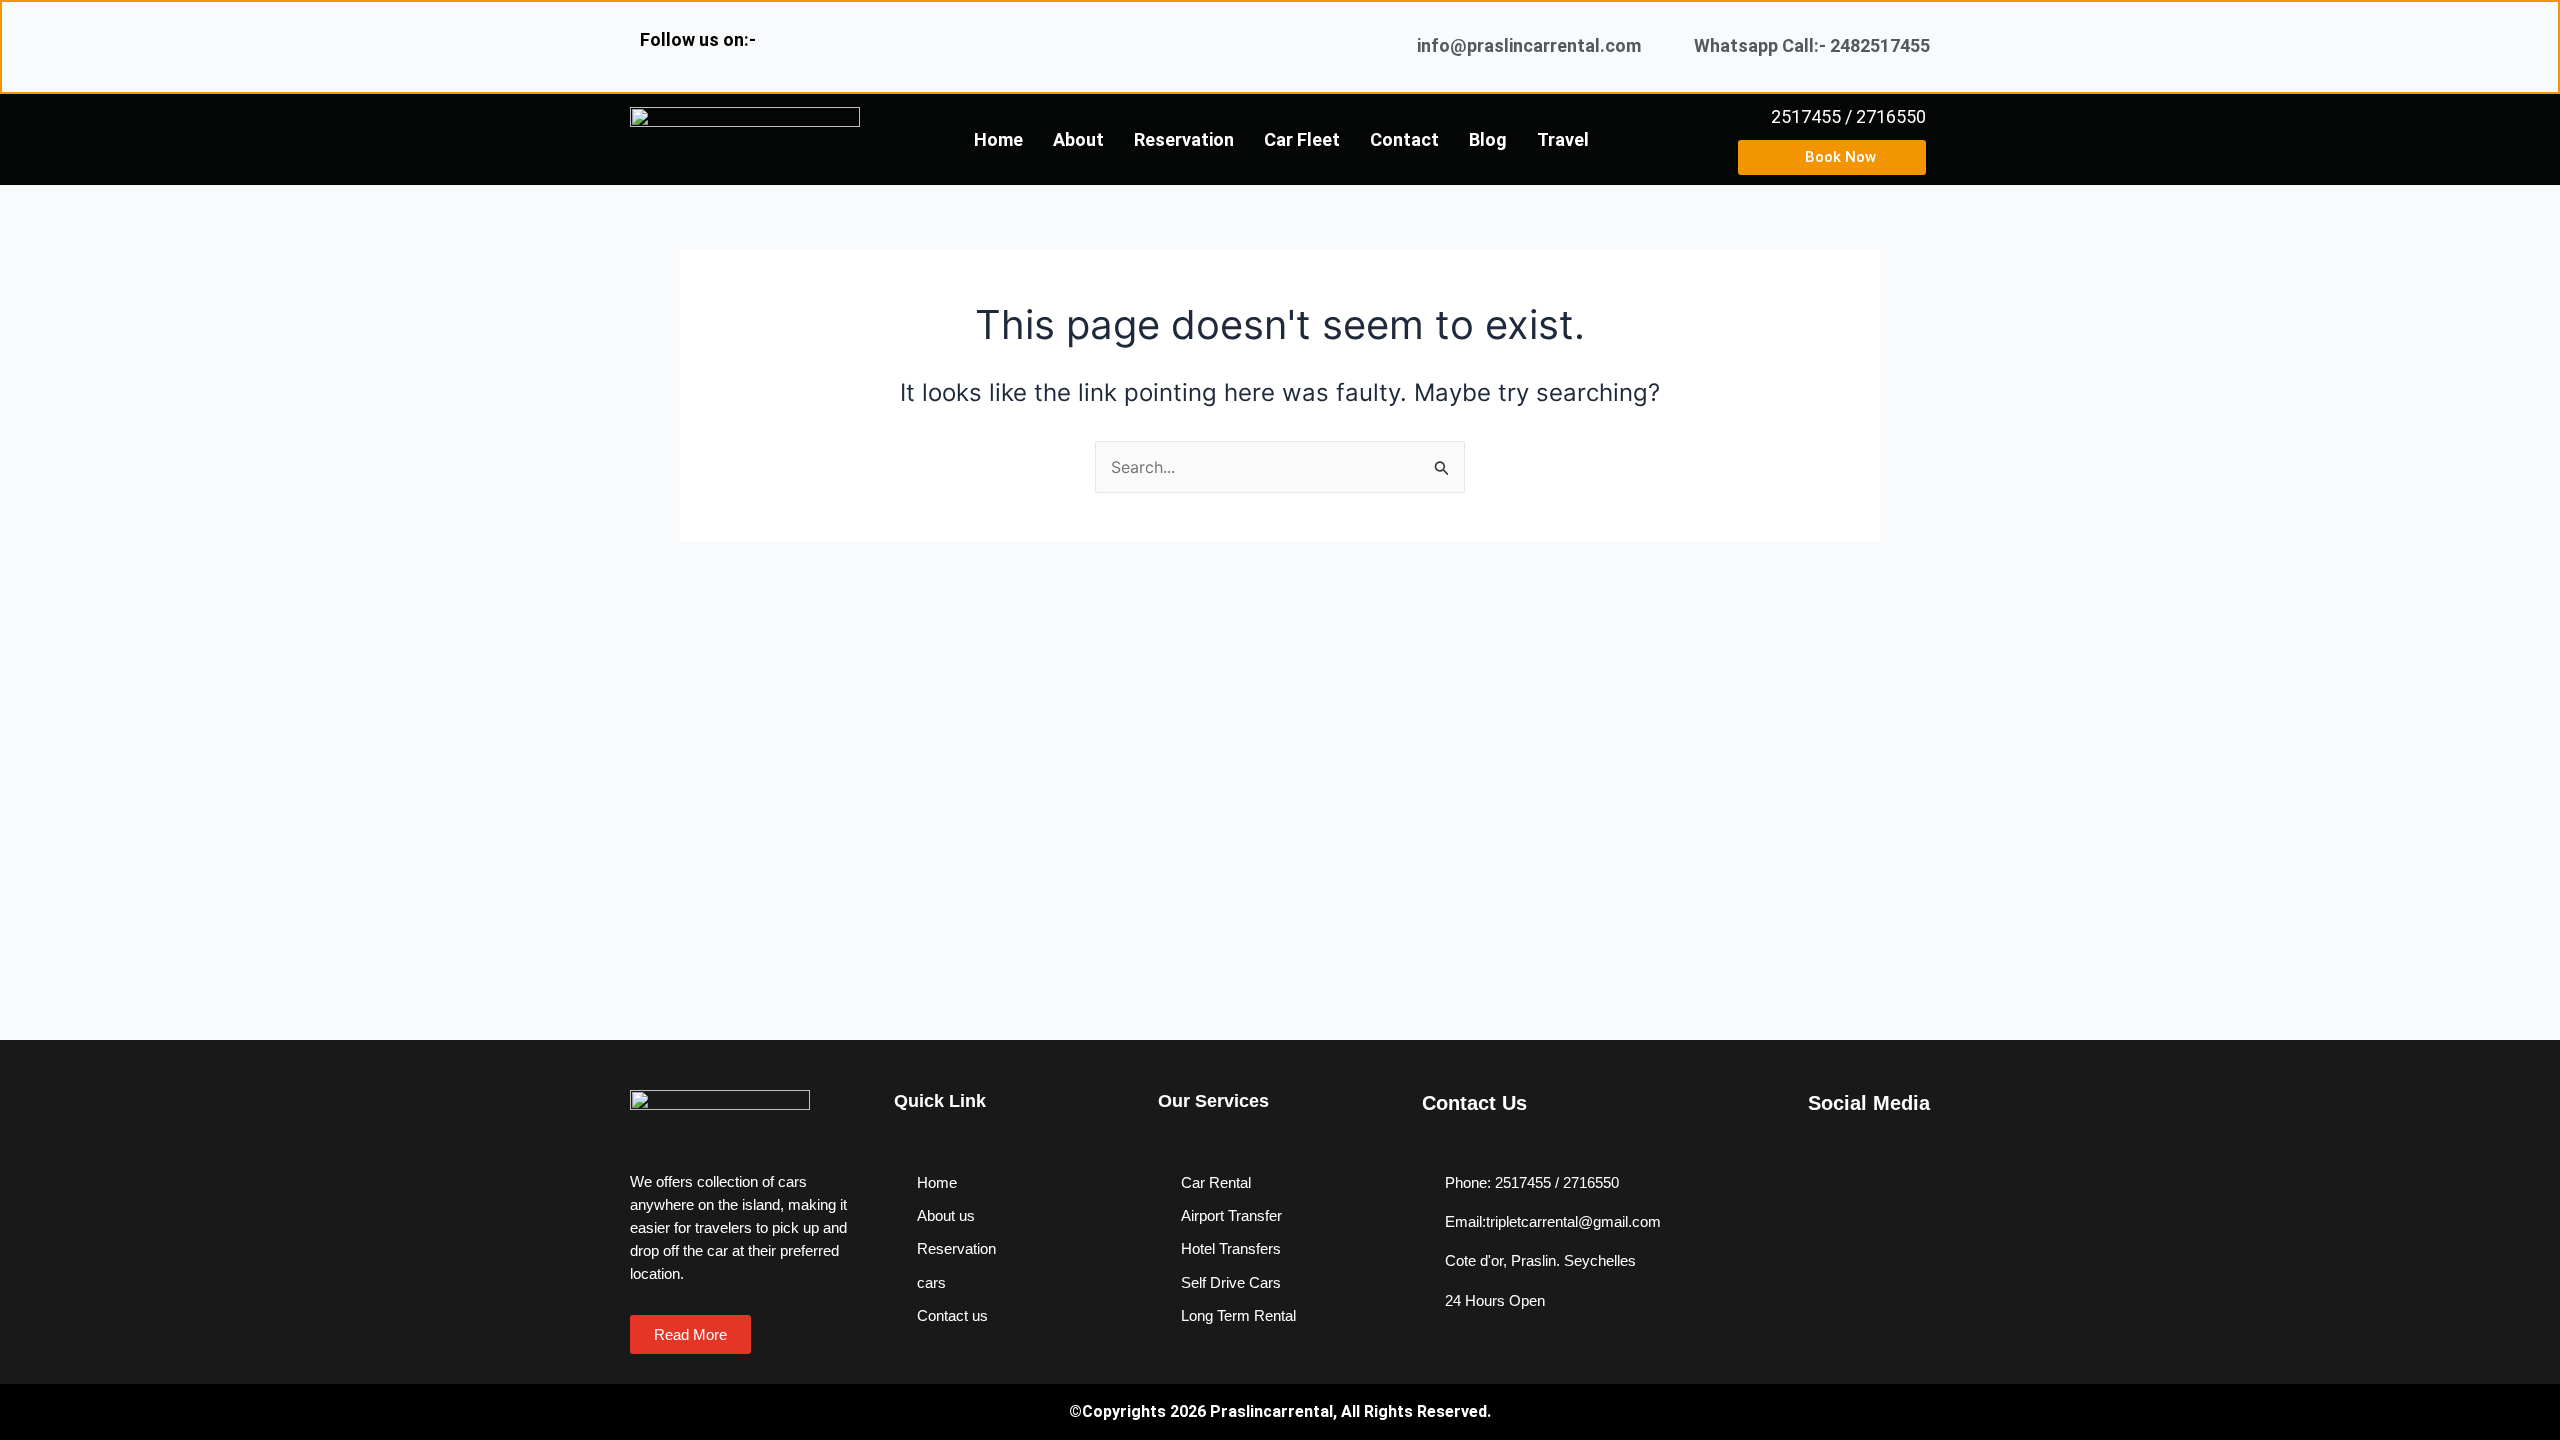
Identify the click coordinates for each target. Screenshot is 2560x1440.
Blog (1488, 139)
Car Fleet (1302, 139)
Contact (1404, 139)
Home (998, 139)
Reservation (1184, 139)
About (1078, 139)
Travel (1563, 139)
